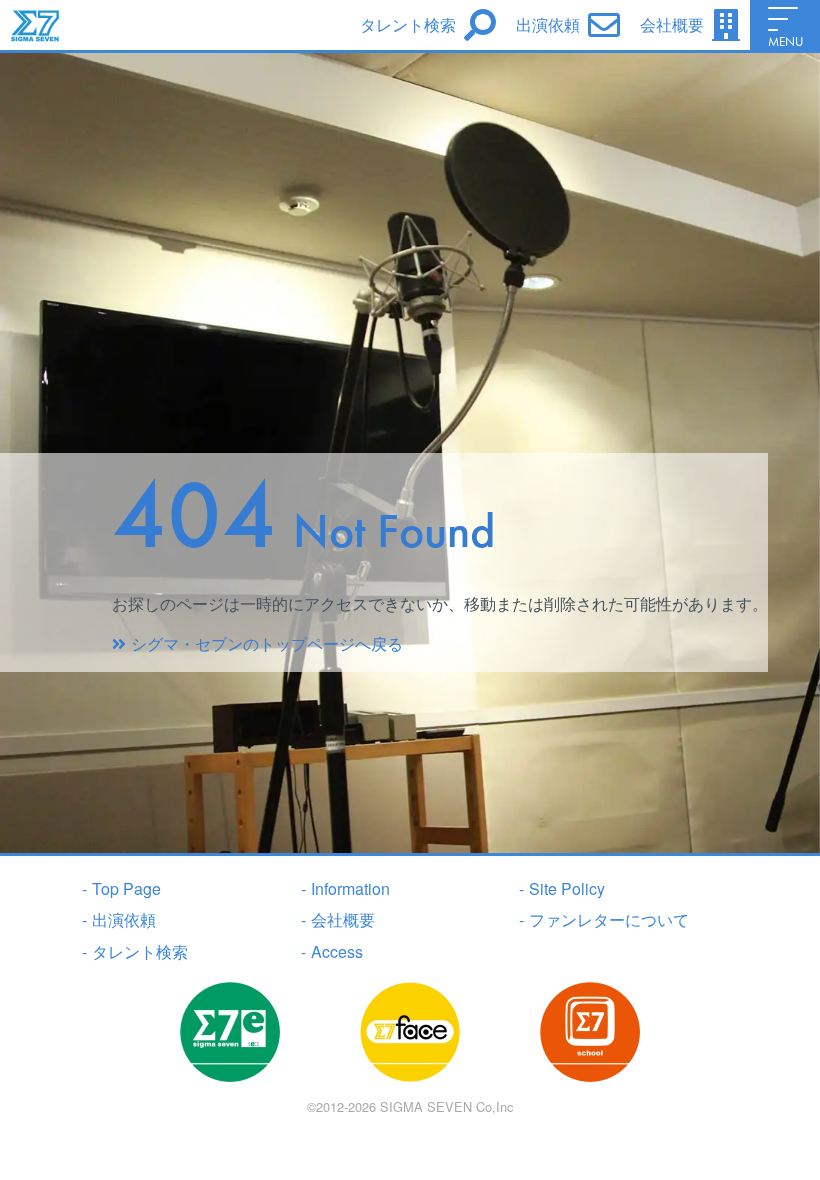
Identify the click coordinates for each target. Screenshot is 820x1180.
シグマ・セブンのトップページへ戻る (267, 643)
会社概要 (338, 919)
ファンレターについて (604, 919)
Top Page (121, 888)
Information (345, 888)
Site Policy (562, 888)
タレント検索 (135, 951)
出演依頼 (119, 919)
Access (332, 951)
